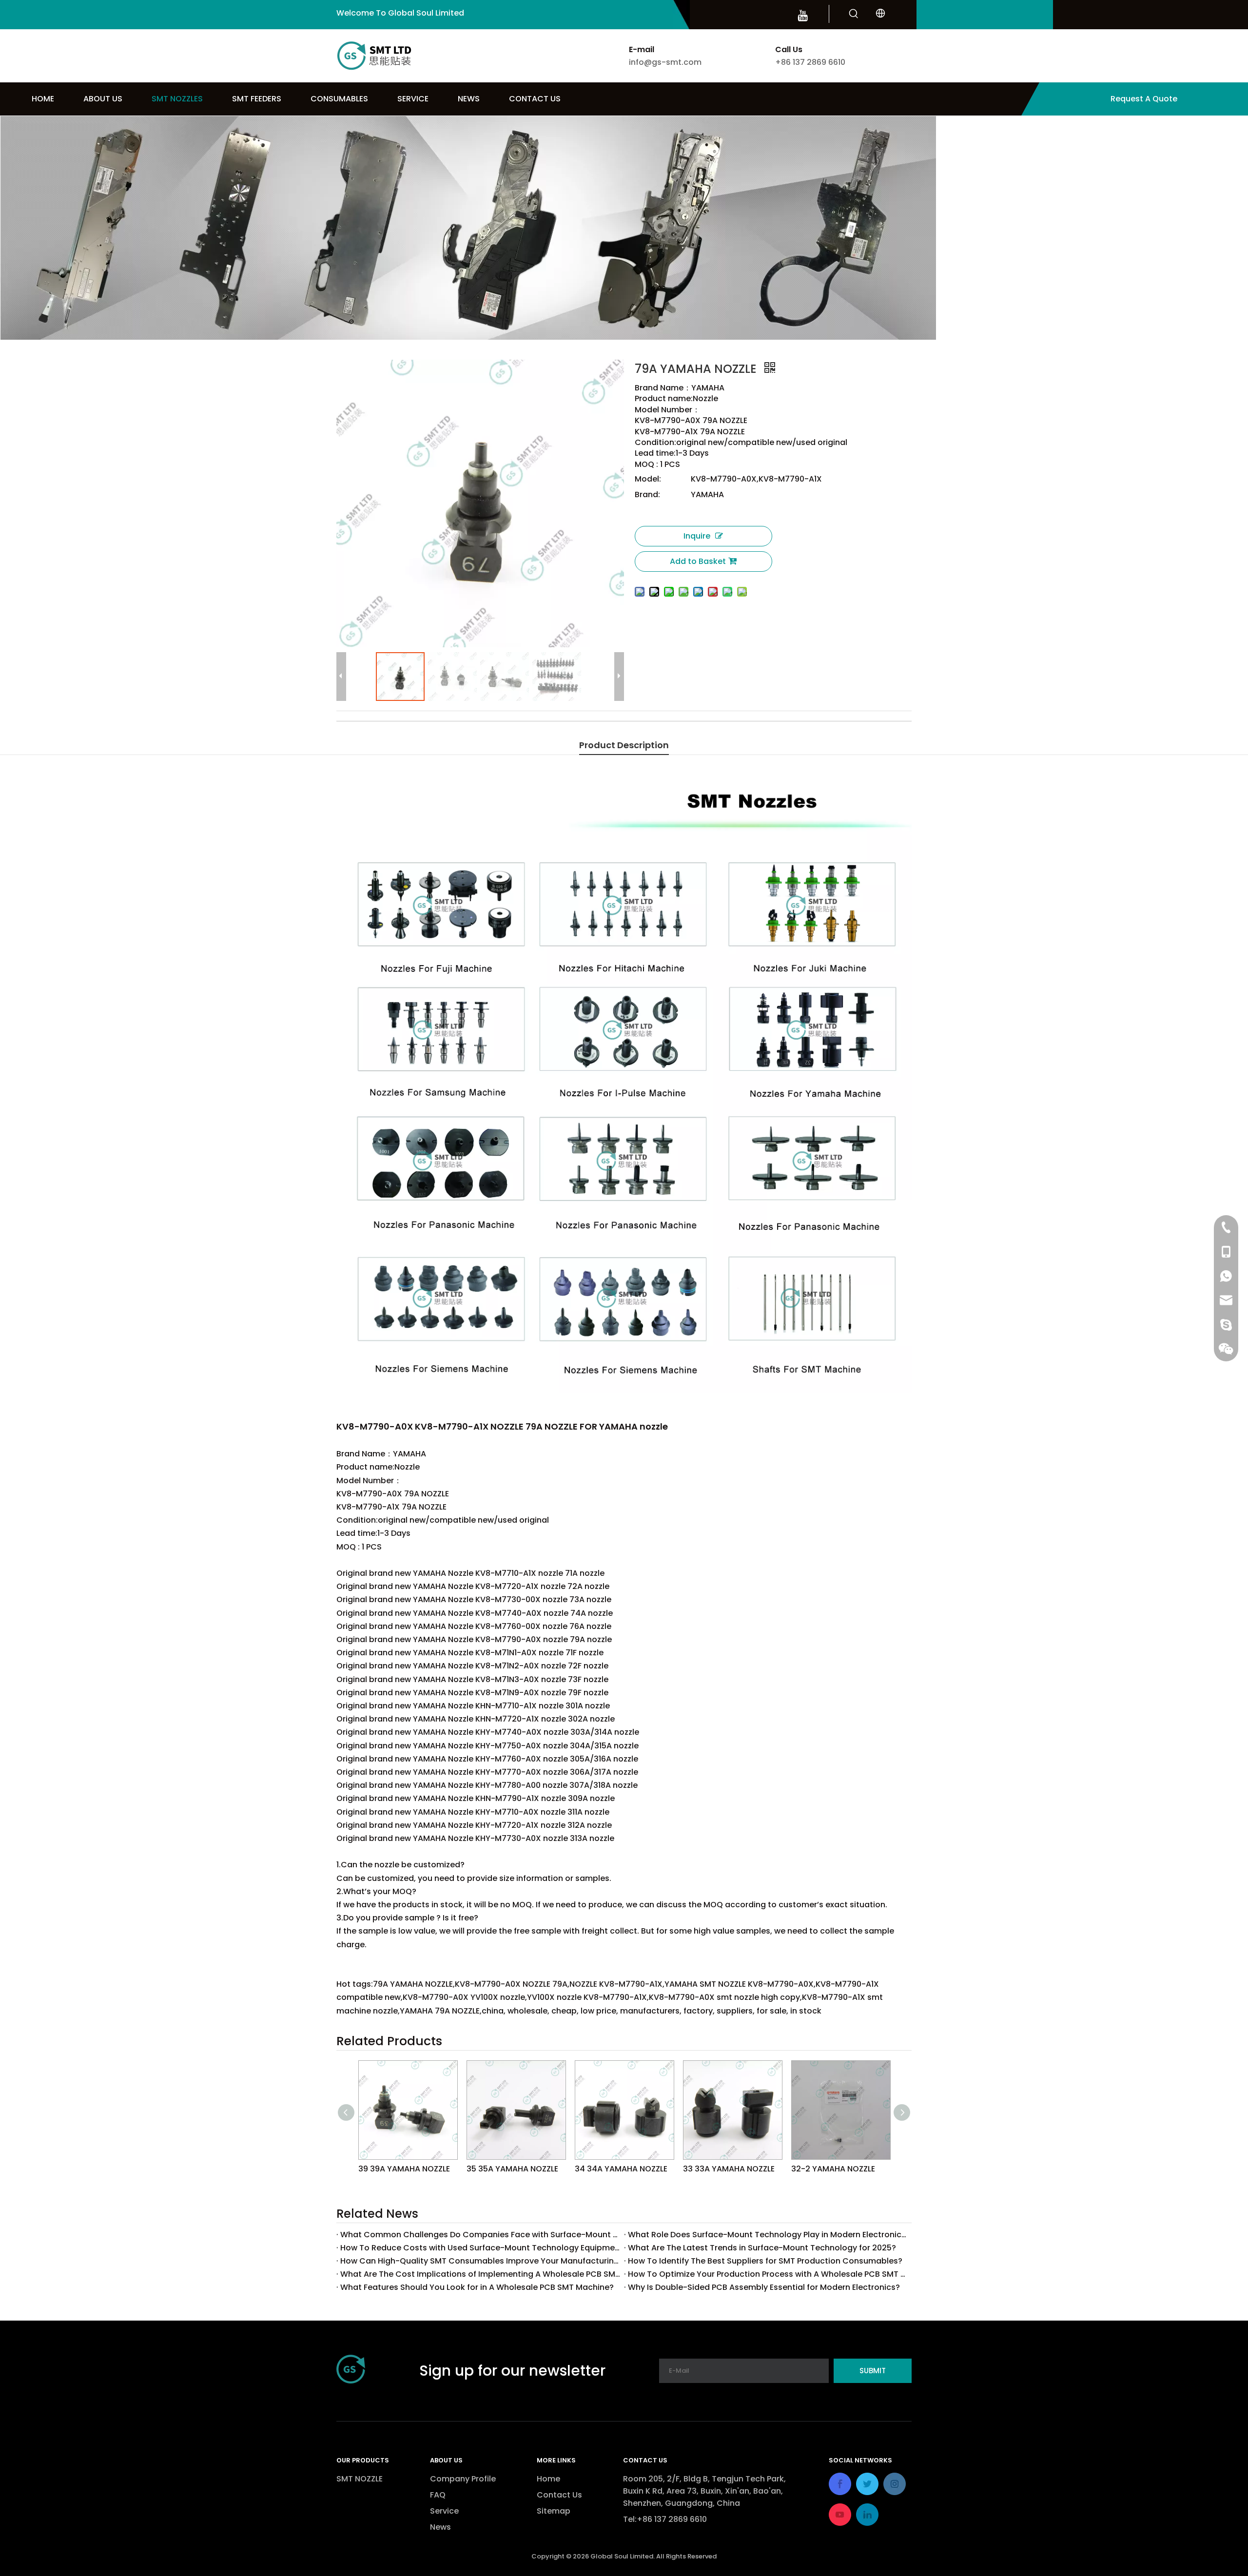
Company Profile (463, 2479)
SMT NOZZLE (360, 2479)
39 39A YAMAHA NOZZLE (404, 2169)
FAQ (438, 2495)
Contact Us (559, 2495)
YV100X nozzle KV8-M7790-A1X (498, 729)
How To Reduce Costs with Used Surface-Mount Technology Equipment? (480, 2248)
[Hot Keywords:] (854, 14)
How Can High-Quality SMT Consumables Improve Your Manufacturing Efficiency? (480, 2261)
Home (548, 2479)
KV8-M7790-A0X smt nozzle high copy (528, 729)
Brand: (647, 494)
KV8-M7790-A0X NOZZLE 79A (349, 729)
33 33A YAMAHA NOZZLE (729, 2169)
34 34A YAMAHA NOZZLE (621, 2169)
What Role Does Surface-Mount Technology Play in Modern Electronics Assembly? (768, 2235)
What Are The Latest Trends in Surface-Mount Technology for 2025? (762, 2248)
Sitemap (554, 2511)
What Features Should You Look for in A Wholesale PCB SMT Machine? (477, 2287)
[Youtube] (803, 15)
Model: (648, 479)
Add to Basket (698, 561)
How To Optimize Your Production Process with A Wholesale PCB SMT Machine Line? (768, 2274)
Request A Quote (1144, 99)
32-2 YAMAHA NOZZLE (833, 2169)
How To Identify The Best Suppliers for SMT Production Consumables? (765, 2261)
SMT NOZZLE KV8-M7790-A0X (410, 729)
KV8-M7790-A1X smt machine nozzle (559, 729)
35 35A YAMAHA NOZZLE (512, 2169)
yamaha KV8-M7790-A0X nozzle (615, 729)
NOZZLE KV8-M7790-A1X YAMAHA (379, 729)
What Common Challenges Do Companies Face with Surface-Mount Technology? (480, 2235)
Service (444, 2511)
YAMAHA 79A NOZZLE (587, 729)
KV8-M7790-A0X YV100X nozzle (469, 729)
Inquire (697, 536)
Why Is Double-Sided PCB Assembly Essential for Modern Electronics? (764, 2287)
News (440, 2527)
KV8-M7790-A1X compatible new (439, 729)
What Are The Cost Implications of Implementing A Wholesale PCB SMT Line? (480, 2274)
